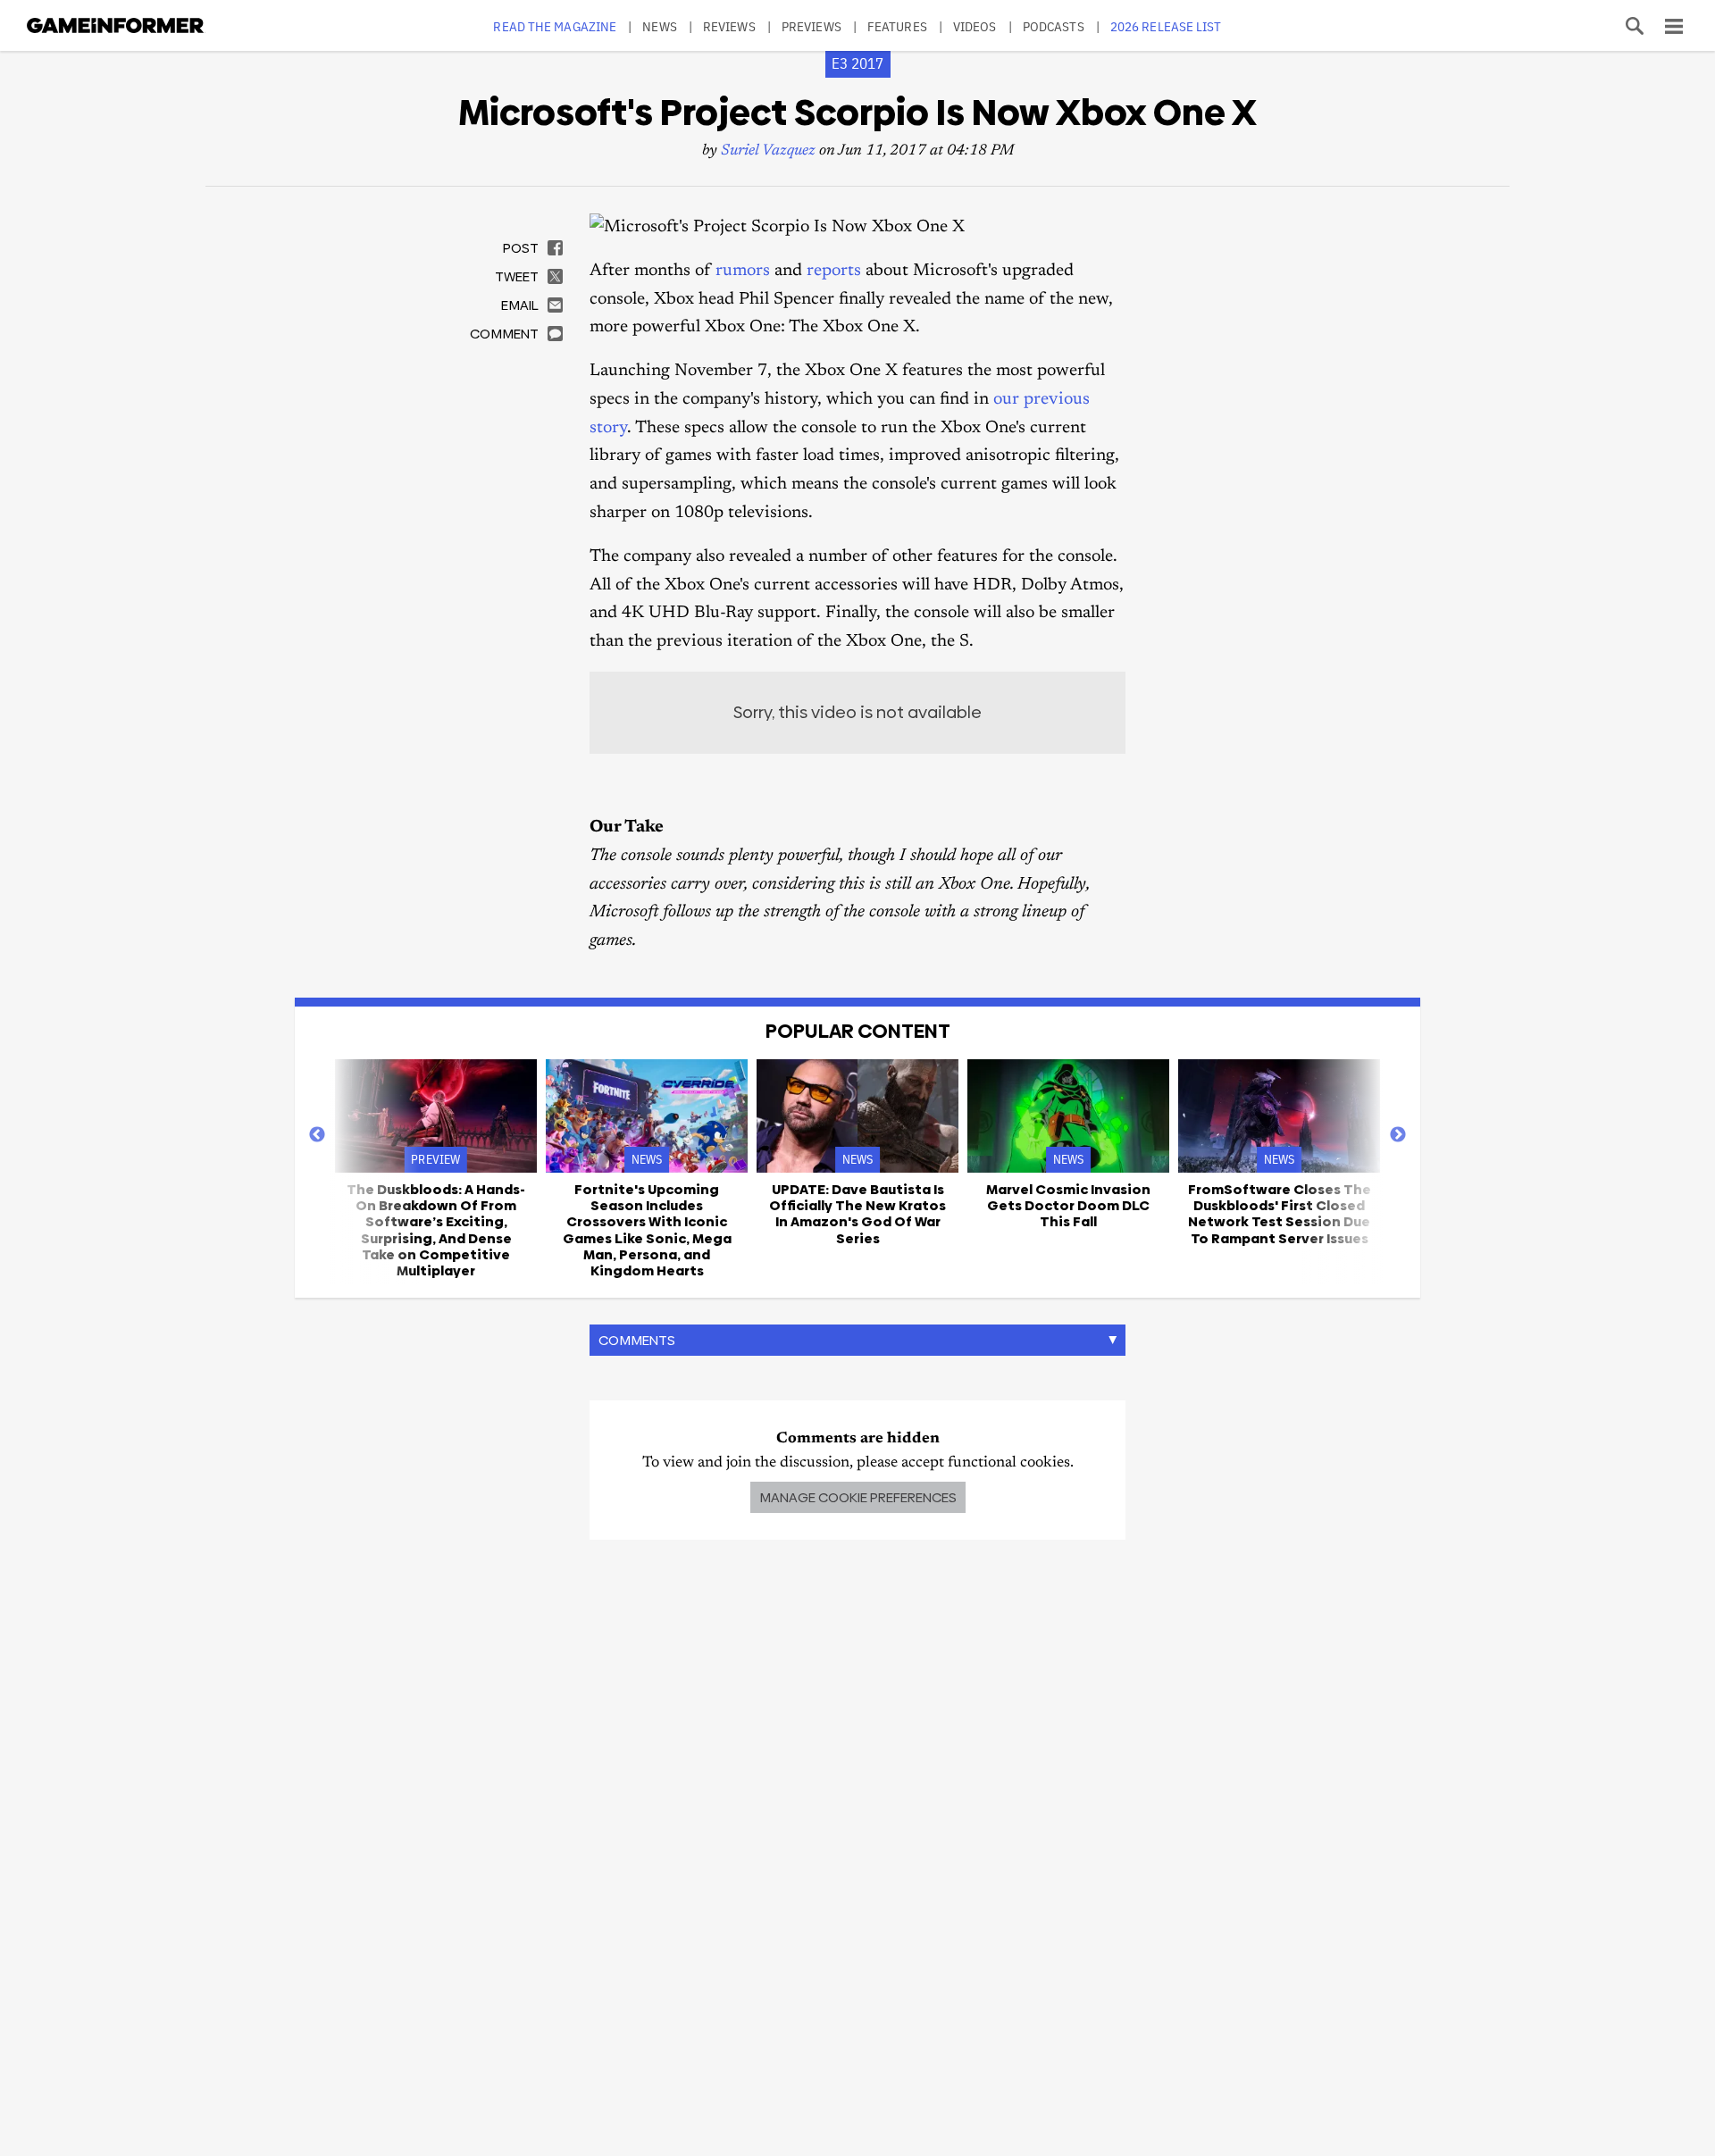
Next (1398, 1135)
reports (834, 271)
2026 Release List (1166, 26)
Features (897, 26)
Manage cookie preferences (858, 1497)
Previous (317, 1135)
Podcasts (1054, 26)
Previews (811, 26)
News (659, 26)
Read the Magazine (555, 26)
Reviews (729, 26)
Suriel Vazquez (768, 151)
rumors (743, 271)
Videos (975, 26)
